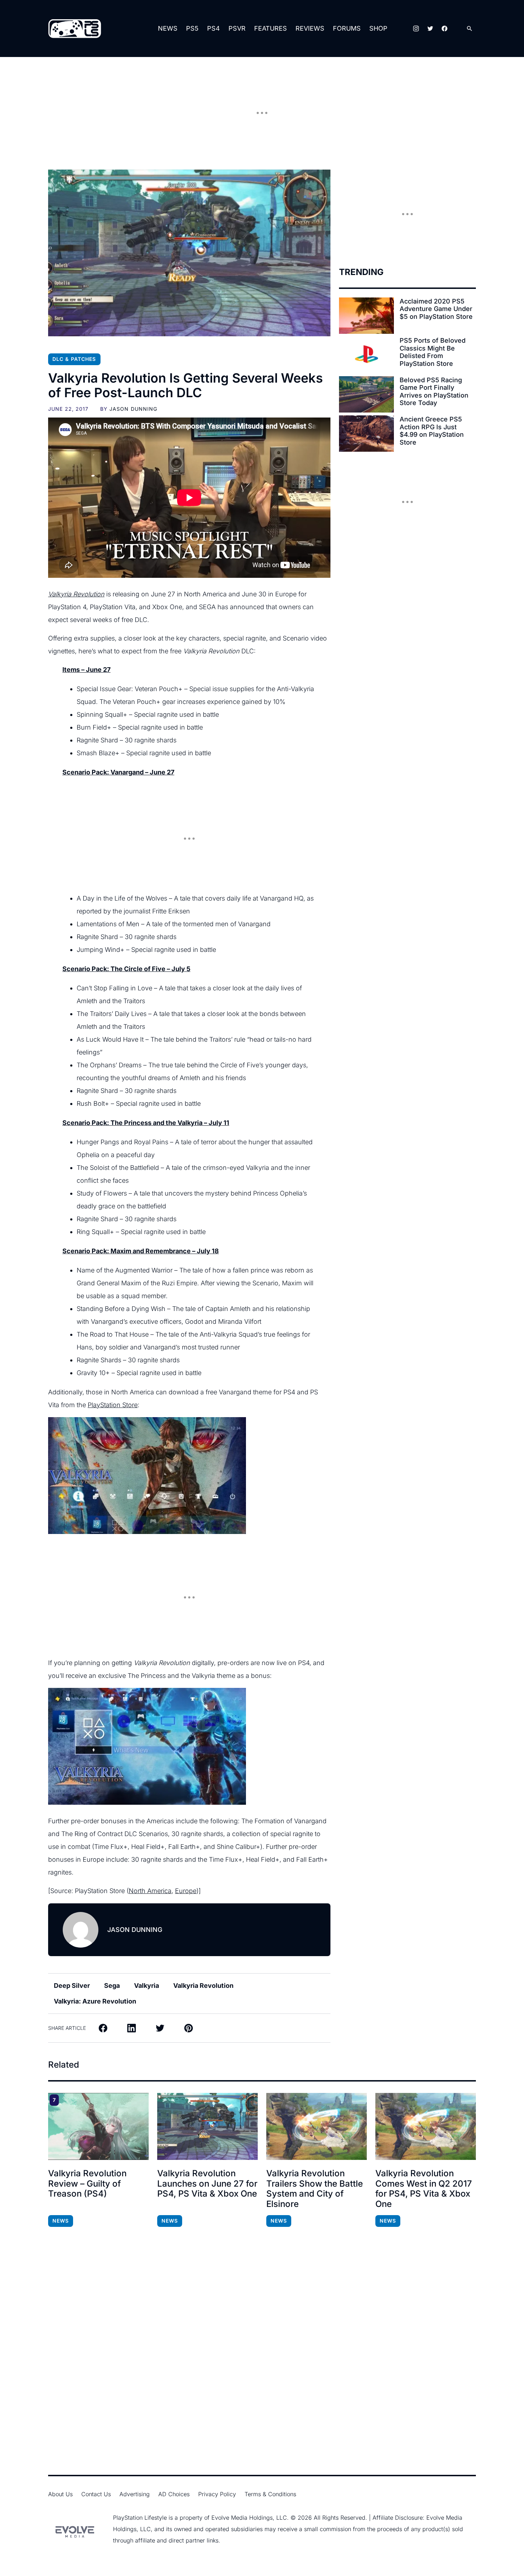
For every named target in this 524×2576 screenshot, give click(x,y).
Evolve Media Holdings (242, 2518)
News (168, 28)
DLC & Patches (74, 359)
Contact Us (96, 2494)
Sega (112, 1986)
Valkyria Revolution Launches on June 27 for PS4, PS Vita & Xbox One (207, 2184)
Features (271, 28)
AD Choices (174, 2494)
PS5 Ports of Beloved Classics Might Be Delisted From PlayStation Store (433, 352)
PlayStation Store (113, 1405)
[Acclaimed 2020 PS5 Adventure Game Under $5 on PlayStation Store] (366, 316)
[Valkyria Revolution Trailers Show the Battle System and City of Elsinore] (317, 2126)
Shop (378, 28)
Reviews (310, 28)
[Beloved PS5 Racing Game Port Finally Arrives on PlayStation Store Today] (366, 394)
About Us (60, 2494)
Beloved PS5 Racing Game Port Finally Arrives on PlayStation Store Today (434, 392)
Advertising (135, 2494)
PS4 (214, 28)
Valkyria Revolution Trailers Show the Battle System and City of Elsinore (315, 2189)
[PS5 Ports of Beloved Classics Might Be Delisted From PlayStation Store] (366, 355)
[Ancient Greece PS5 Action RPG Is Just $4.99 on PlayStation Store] (366, 434)
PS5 (192, 28)
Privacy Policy (217, 2494)
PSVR (237, 28)
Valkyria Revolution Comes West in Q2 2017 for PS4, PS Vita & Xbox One (424, 2189)
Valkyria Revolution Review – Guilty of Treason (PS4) (87, 2184)
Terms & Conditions (270, 2494)
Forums (347, 28)
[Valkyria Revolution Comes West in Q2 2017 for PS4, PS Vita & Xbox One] (426, 2126)
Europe (186, 1891)
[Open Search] (469, 29)
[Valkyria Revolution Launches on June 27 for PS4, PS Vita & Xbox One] (207, 2126)
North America (150, 1891)
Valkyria (147, 1986)
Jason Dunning (133, 409)
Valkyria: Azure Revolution (95, 2001)
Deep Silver (72, 1986)
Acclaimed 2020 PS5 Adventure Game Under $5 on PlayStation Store (436, 309)
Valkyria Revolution (76, 594)
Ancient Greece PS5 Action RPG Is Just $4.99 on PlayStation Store (432, 431)
